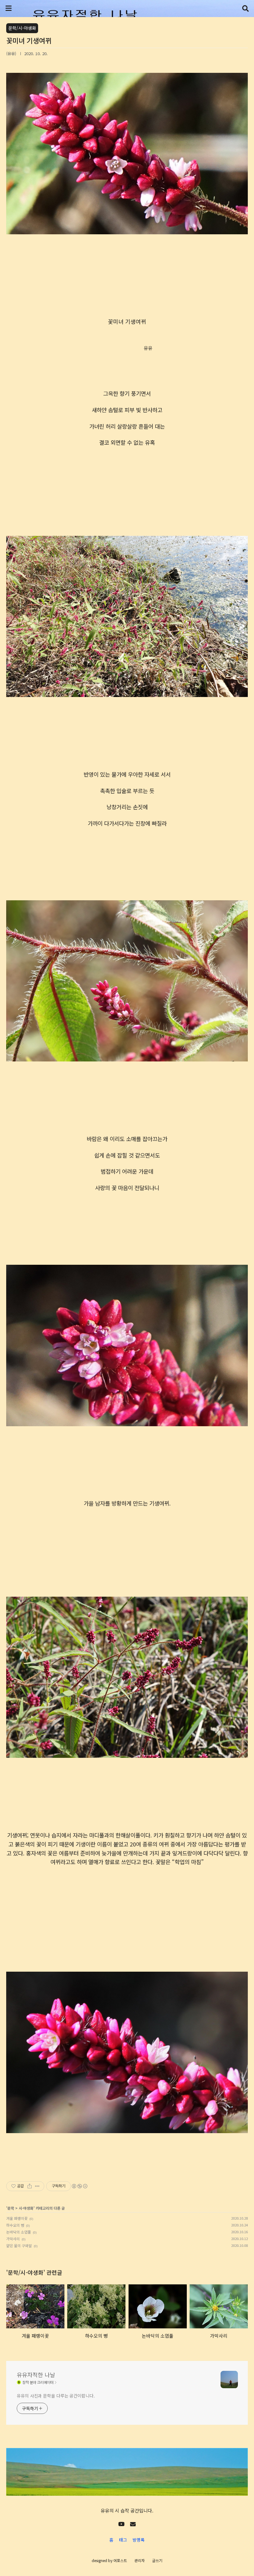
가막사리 (13, 2239)
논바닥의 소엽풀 (19, 2232)
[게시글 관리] (37, 2186)
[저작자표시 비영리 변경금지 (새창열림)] (79, 2186)
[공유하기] (30, 2186)
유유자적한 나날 (36, 2375)
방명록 (139, 2540)
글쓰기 (157, 2560)
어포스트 (120, 2560)
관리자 (140, 2560)
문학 (11, 2208)
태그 (123, 2540)
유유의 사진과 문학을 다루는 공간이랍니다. (56, 2396)
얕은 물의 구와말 (19, 2245)
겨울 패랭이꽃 (17, 2218)
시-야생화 (26, 2208)
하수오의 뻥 (15, 2225)
